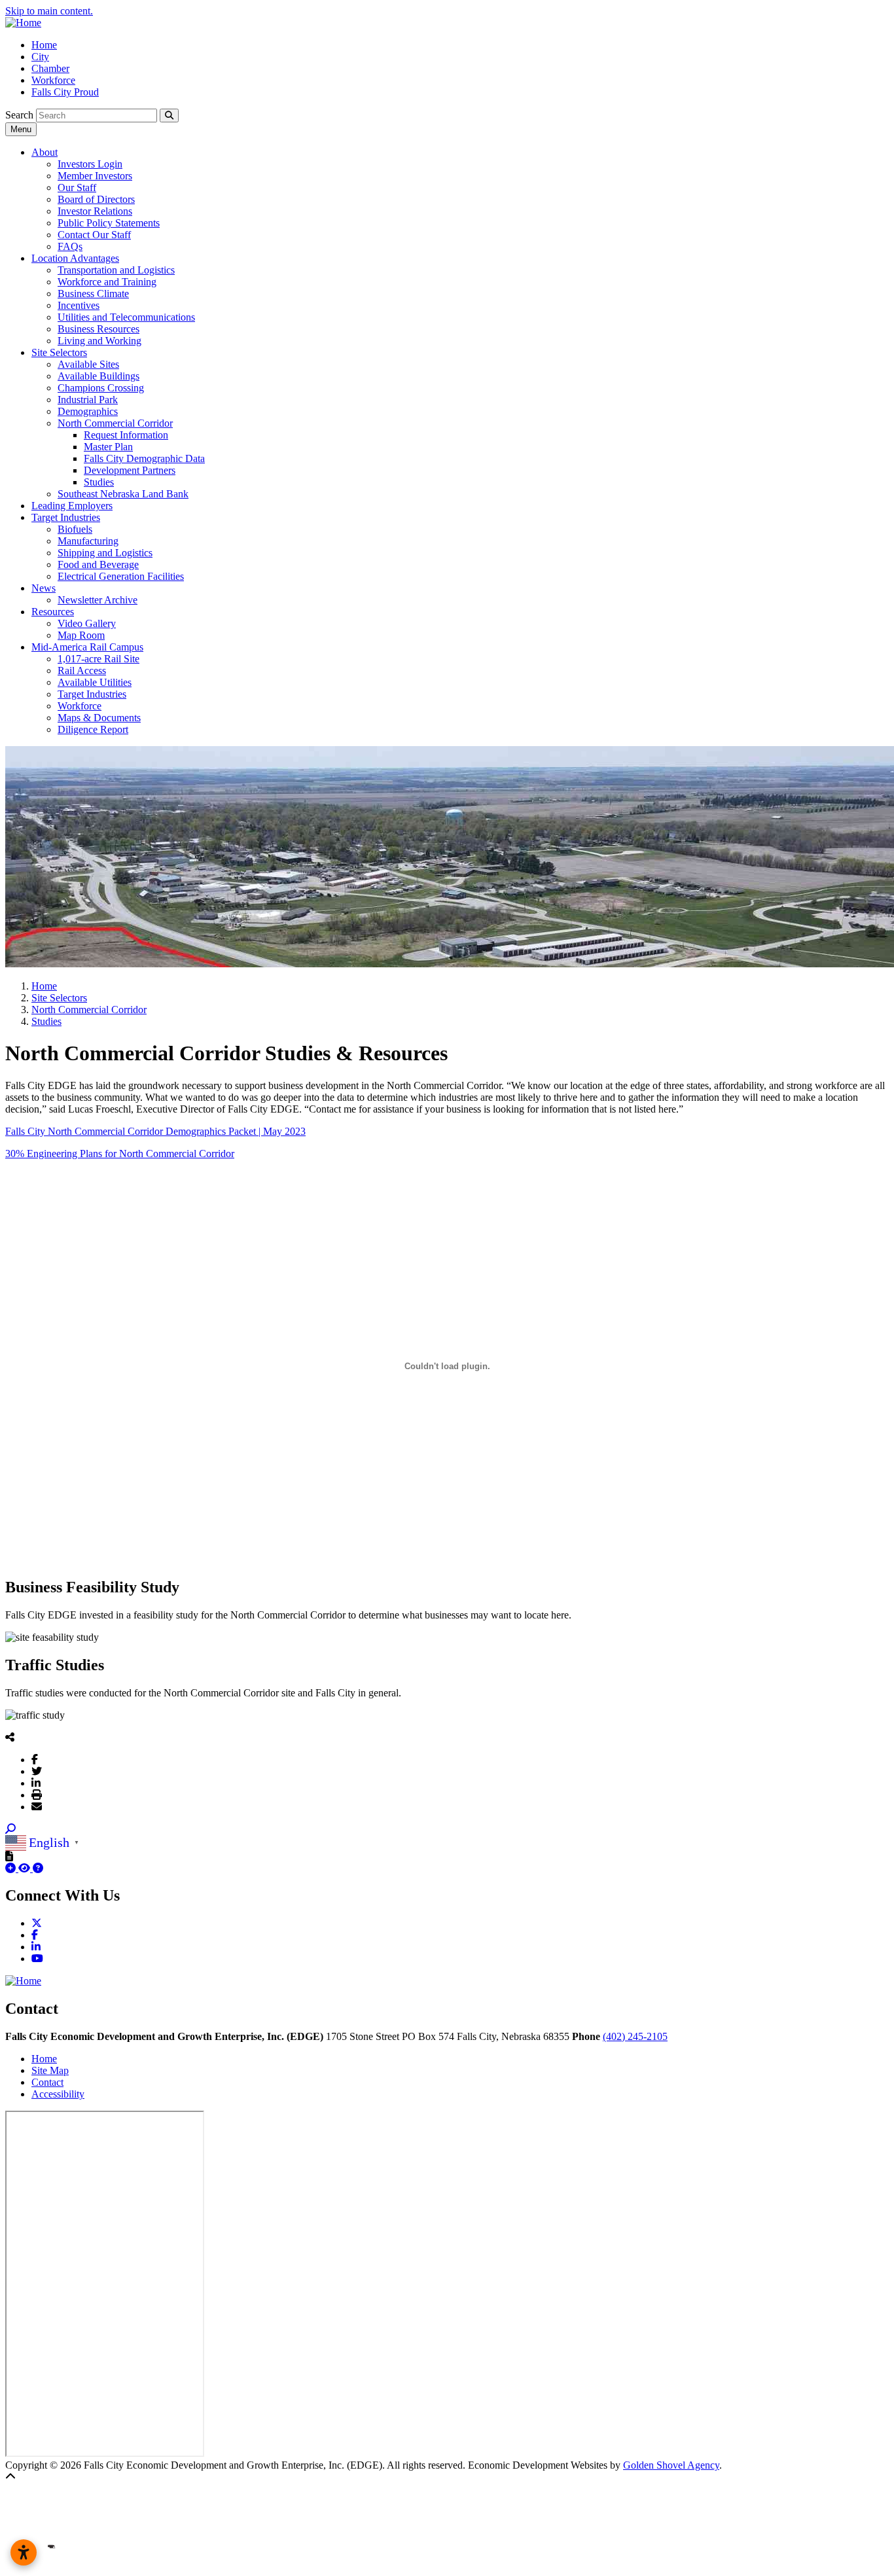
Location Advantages (75, 258)
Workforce (53, 80)
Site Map (50, 2070)
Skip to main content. (49, 11)
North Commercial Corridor (115, 423)
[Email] (37, 1806)
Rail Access (82, 671)
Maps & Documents (99, 718)
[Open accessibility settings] (24, 2552)
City (40, 57)
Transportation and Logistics (116, 270)
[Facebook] (35, 1759)
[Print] (37, 1795)
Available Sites (88, 364)
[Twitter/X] (37, 1771)
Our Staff (77, 188)
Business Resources (98, 329)
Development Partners (130, 470)
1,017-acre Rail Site (98, 659)
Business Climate (93, 294)
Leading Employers (72, 506)
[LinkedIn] (36, 1783)
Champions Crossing (101, 388)
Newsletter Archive (98, 600)
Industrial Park (88, 400)
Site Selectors (59, 352)
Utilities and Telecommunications (126, 317)
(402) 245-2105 (635, 2036)
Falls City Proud (65, 92)
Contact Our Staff (94, 235)
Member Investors (95, 176)
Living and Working (99, 341)
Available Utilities (95, 682)
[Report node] (9, 1856)
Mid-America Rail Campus (87, 647)
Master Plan (108, 447)
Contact (47, 2082)
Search (19, 115)
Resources (53, 612)
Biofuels (75, 529)
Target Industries (66, 517)
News (44, 588)
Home (44, 45)
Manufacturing (88, 541)
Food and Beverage (98, 564)
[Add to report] (12, 1868)
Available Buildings (98, 376)
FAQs (70, 246)
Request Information (126, 435)
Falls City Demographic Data (144, 458)
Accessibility (58, 2094)
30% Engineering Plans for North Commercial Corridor (120, 1154)
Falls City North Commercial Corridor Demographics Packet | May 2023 (155, 1131)
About (45, 152)
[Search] (169, 116)
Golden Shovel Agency (671, 2465)
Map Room (81, 635)
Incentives (79, 305)
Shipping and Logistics (105, 553)
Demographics (88, 411)
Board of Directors (96, 199)
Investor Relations (95, 211)
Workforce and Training (107, 282)
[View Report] (26, 1868)
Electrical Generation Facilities (121, 576)
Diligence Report (93, 729)
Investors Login (90, 164)
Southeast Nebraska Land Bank (123, 494)
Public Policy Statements (109, 223)
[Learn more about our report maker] (38, 1868)
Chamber (50, 68)
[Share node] (10, 1737)
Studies (99, 482)
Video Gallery (87, 623)
